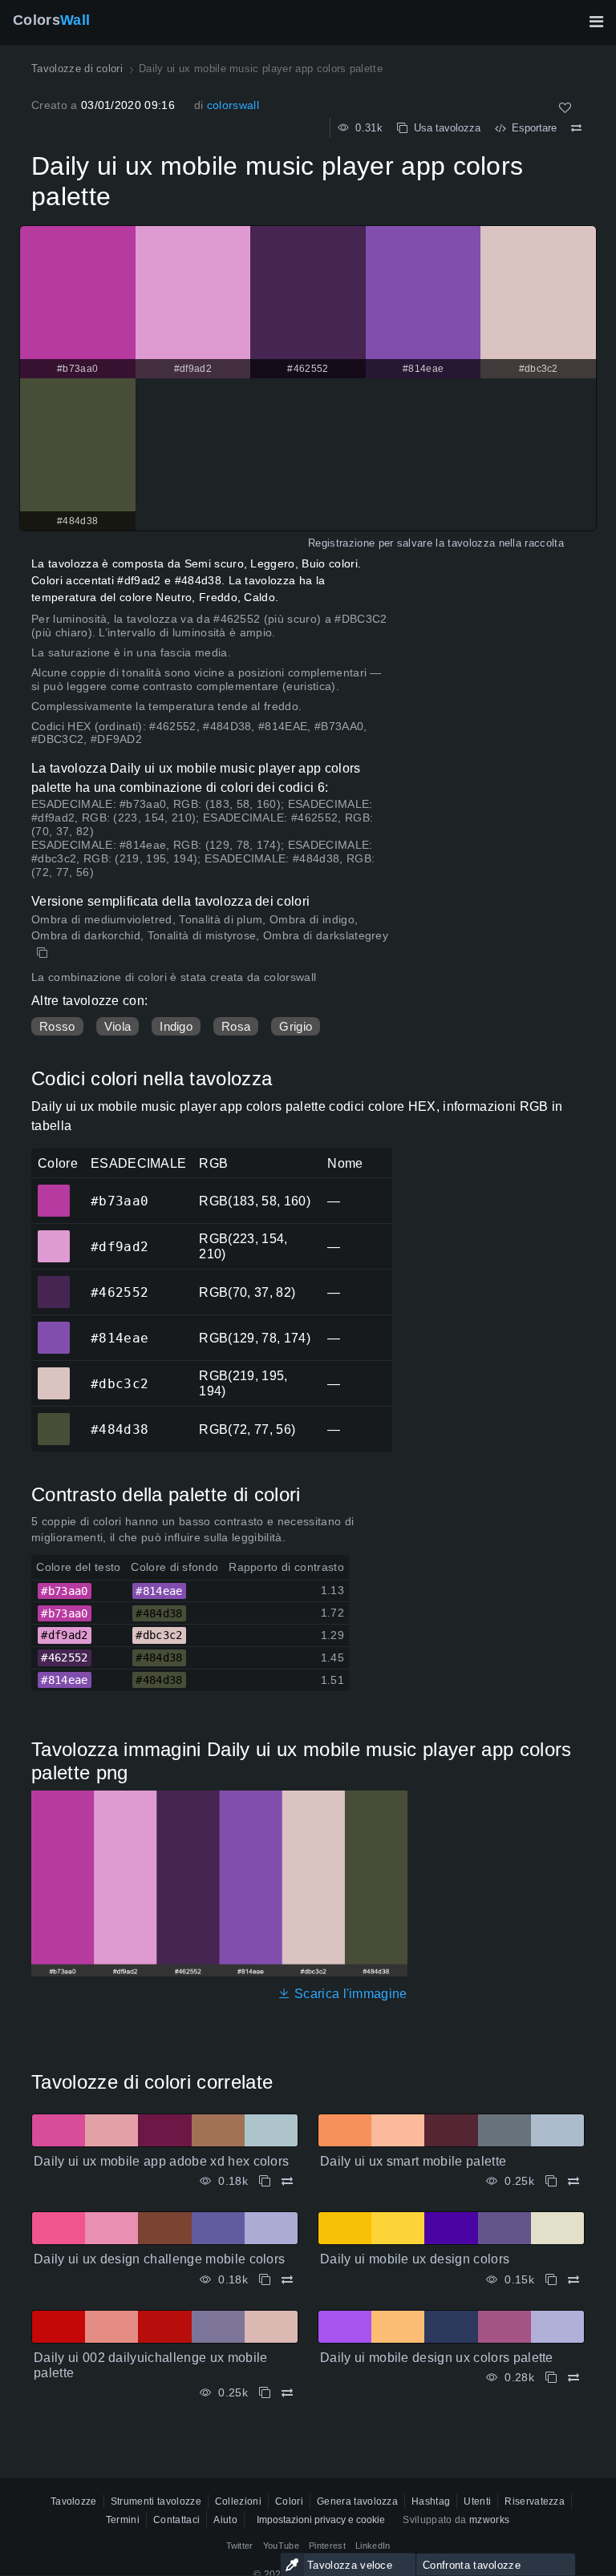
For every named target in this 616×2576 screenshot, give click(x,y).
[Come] (565, 108)
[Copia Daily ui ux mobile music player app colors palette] (44, 953)
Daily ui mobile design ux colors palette (437, 2358)
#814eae (53, 1326)
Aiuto (225, 2520)
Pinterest (327, 2546)
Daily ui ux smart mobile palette (413, 2161)
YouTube (281, 2546)
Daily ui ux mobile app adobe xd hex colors (161, 2161)
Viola (118, 1026)
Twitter (240, 2546)
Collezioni (238, 2501)
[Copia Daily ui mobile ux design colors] (551, 2280)
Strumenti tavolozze (156, 2501)
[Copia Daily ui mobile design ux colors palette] (551, 2378)
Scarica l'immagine (349, 1994)
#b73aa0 (53, 1189)
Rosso (57, 1026)
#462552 (53, 1281)
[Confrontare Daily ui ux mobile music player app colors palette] (576, 128)
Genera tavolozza (357, 2501)
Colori (289, 2501)
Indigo (176, 1026)
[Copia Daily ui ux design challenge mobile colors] (265, 2280)
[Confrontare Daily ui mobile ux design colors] (573, 2280)
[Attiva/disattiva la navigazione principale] (596, 22)
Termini (123, 2520)
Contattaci (176, 2520)
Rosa (236, 1026)
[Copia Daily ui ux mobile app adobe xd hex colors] (265, 2181)
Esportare (531, 128)
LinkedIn (373, 2546)
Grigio (296, 1026)
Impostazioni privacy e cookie (321, 2520)
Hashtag (431, 2501)
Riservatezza (535, 2501)
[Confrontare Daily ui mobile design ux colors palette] (573, 2378)
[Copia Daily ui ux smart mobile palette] (551, 2181)
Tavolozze (74, 2501)
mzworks (489, 2520)
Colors (51, 20)
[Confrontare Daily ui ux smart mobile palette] (573, 2181)
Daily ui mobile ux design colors (415, 2259)
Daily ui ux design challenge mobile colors (159, 2259)
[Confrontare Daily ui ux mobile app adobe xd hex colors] (287, 2181)
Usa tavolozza (444, 128)
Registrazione (341, 543)
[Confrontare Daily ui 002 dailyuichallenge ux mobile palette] (287, 2393)
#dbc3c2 (53, 1372)
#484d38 (53, 1418)
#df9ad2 (53, 1235)
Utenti (477, 2501)
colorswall (233, 105)
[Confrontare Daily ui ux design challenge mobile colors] (287, 2280)
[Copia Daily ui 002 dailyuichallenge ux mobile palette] (265, 2393)
